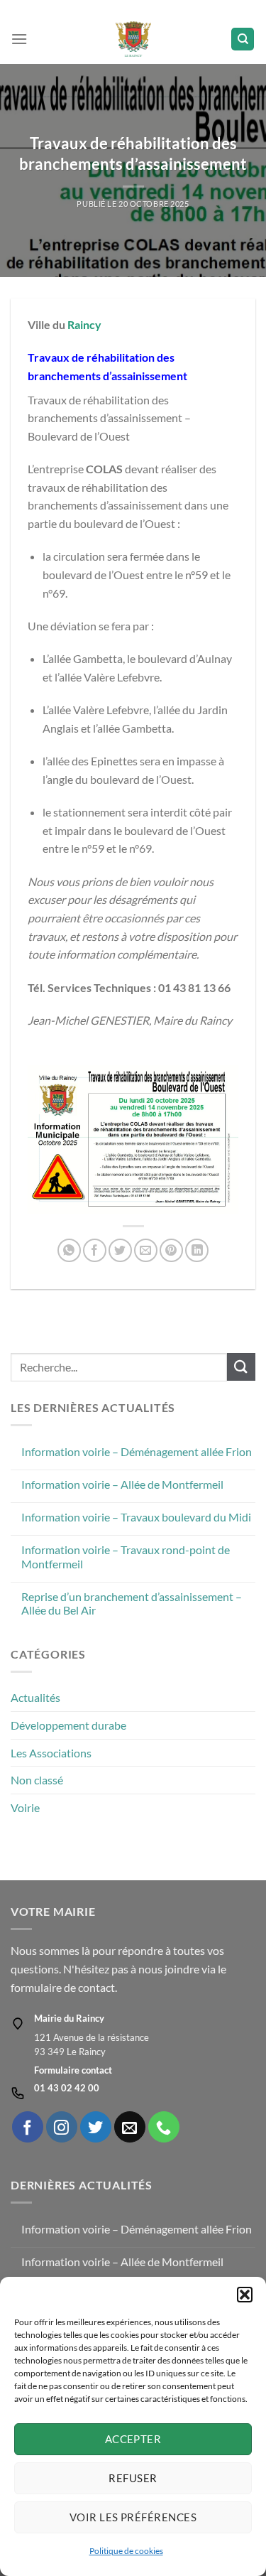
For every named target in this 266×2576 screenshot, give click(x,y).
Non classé (37, 1780)
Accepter (133, 2439)
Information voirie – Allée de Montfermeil (122, 1484)
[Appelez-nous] (164, 2127)
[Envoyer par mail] (146, 1250)
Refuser (133, 2478)
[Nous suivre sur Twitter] (96, 2127)
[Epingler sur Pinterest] (171, 1250)
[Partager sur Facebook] (95, 1250)
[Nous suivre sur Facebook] (28, 2127)
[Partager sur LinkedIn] (197, 1250)
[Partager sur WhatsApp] (69, 1250)
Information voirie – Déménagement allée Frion (137, 1451)
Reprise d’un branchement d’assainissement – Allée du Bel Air (132, 1603)
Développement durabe (68, 1725)
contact (96, 1987)
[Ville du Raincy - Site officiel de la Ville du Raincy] (133, 39)
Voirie (25, 1807)
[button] (245, 2295)
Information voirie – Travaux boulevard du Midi (136, 1517)
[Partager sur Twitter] (120, 1250)
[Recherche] (243, 39)
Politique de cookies (126, 2551)
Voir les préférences (133, 2517)
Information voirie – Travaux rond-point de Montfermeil (126, 1556)
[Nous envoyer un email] (130, 2127)
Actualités (35, 1697)
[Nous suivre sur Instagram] (62, 2127)
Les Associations (51, 1753)
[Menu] (19, 39)
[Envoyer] (241, 1367)
